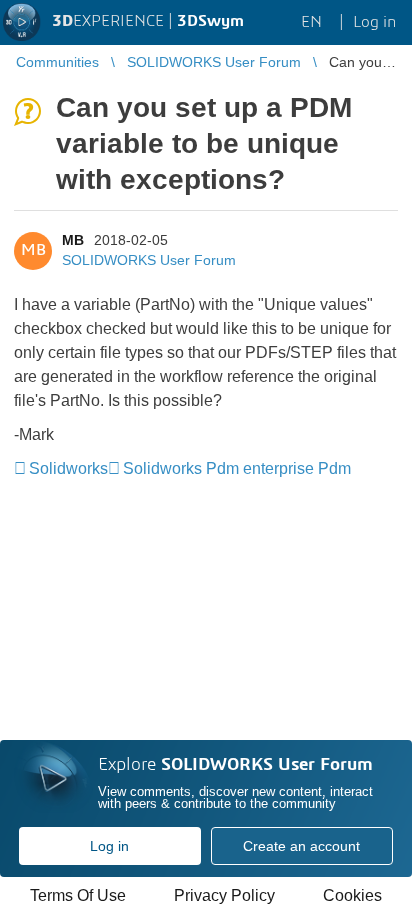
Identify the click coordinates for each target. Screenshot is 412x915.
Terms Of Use (78, 895)
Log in (109, 846)
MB (73, 240)
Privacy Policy (224, 895)
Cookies (352, 895)
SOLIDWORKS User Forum (149, 260)
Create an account (301, 846)
